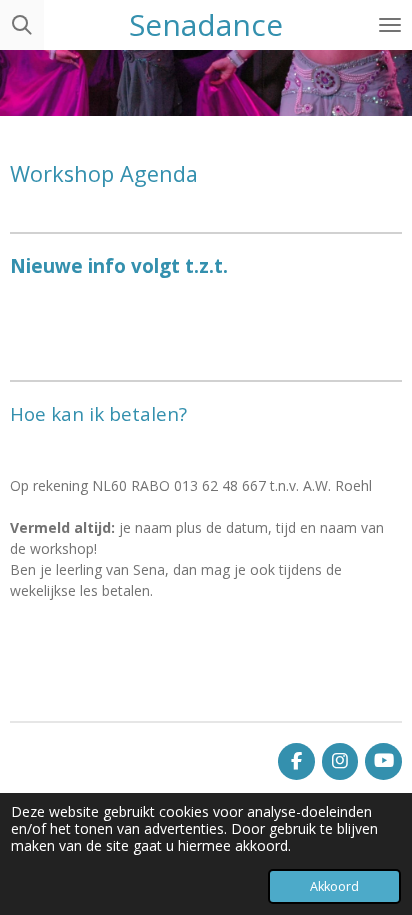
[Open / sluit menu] (390, 25)
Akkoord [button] (334, 886)
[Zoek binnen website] (22, 25)
